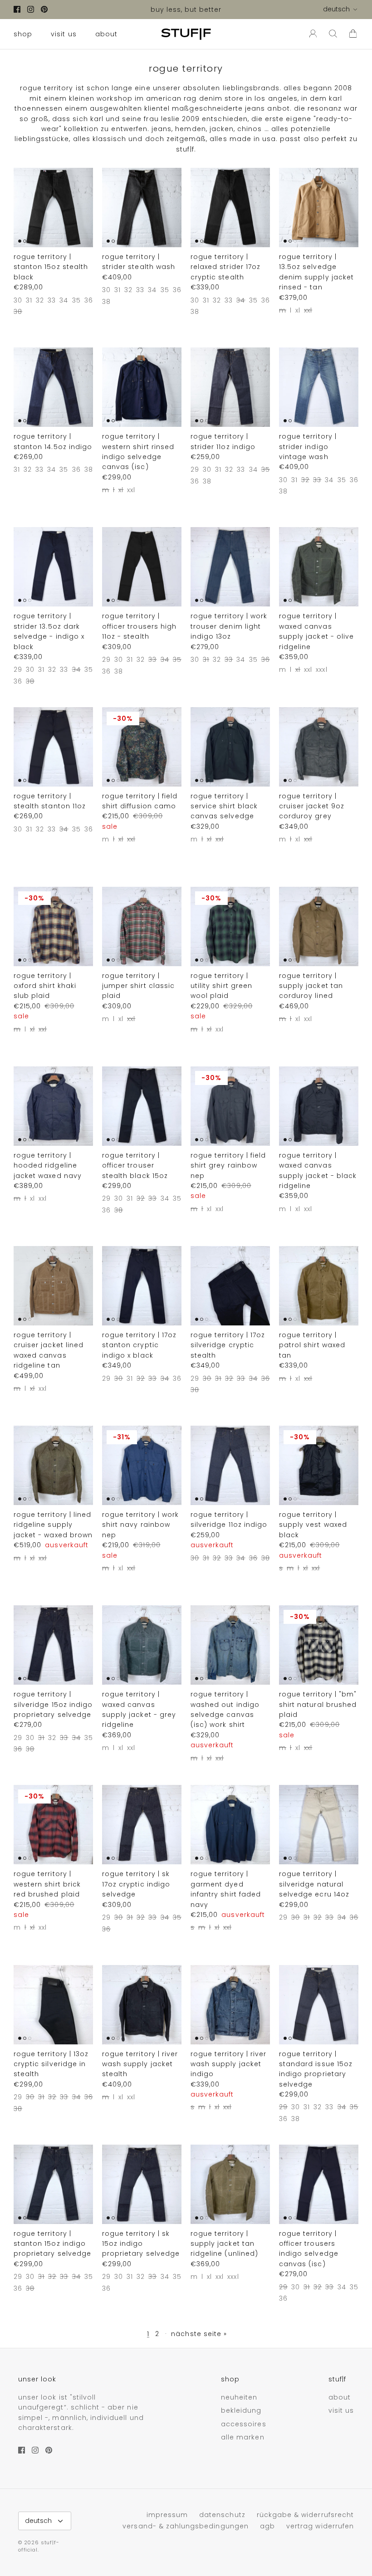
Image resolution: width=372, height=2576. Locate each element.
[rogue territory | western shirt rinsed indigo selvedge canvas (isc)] (142, 387)
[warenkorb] (353, 34)
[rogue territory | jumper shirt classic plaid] (142, 926)
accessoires (244, 2424)
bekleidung (241, 2410)
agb (267, 2526)
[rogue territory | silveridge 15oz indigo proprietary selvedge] (53, 1645)
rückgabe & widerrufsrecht (305, 2515)
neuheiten (239, 2397)
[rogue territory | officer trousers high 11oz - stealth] (142, 567)
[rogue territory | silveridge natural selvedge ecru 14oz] (319, 1825)
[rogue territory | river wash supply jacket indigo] (230, 2005)
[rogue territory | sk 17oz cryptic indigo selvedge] (142, 1825)
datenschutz (222, 2515)
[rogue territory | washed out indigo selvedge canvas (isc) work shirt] (230, 1645)
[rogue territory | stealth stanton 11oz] (53, 747)
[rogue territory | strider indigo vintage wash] (319, 387)
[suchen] (333, 34)
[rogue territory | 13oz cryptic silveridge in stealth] (53, 2005)
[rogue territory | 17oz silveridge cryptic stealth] (230, 1286)
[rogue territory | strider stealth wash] (142, 208)
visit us (64, 34)
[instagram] (31, 9)
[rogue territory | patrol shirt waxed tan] (319, 1286)
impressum (167, 2515)
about (106, 34)
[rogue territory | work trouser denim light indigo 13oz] (230, 567)
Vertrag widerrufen (320, 2526)
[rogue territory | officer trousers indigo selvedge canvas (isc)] (319, 2184)
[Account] (311, 34)
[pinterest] (44, 9)
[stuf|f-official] (186, 34)
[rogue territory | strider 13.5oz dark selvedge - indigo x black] (53, 567)
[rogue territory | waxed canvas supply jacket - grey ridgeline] (142, 1645)
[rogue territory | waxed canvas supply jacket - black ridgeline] (319, 1106)
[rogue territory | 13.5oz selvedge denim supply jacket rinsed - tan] (319, 208)
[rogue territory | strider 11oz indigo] (230, 387)
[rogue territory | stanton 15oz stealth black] (53, 208)
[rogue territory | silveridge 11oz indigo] (230, 1465)
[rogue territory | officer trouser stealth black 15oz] (142, 1106)
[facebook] (17, 9)
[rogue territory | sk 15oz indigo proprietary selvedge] (142, 2184)
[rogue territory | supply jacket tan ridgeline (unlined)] (230, 2184)
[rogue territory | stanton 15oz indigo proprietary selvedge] (53, 2184)
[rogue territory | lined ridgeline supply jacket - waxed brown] (53, 1465)
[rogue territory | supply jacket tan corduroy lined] (319, 926)
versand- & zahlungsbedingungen (186, 2526)
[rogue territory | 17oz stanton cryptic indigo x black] (142, 1286)
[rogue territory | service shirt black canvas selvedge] (230, 747)
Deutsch (336, 9)
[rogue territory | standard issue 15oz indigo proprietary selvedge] (319, 2005)
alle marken (243, 2437)
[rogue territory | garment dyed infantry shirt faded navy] (230, 1825)
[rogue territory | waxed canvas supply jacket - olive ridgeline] (319, 567)
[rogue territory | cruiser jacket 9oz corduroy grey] (319, 747)
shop (23, 34)
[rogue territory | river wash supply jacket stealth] (142, 2005)
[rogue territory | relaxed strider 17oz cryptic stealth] (230, 208)
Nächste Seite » (199, 2334)
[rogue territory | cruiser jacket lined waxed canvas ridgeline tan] (53, 1286)
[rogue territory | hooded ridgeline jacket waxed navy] (53, 1106)
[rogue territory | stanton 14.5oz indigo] (53, 387)
